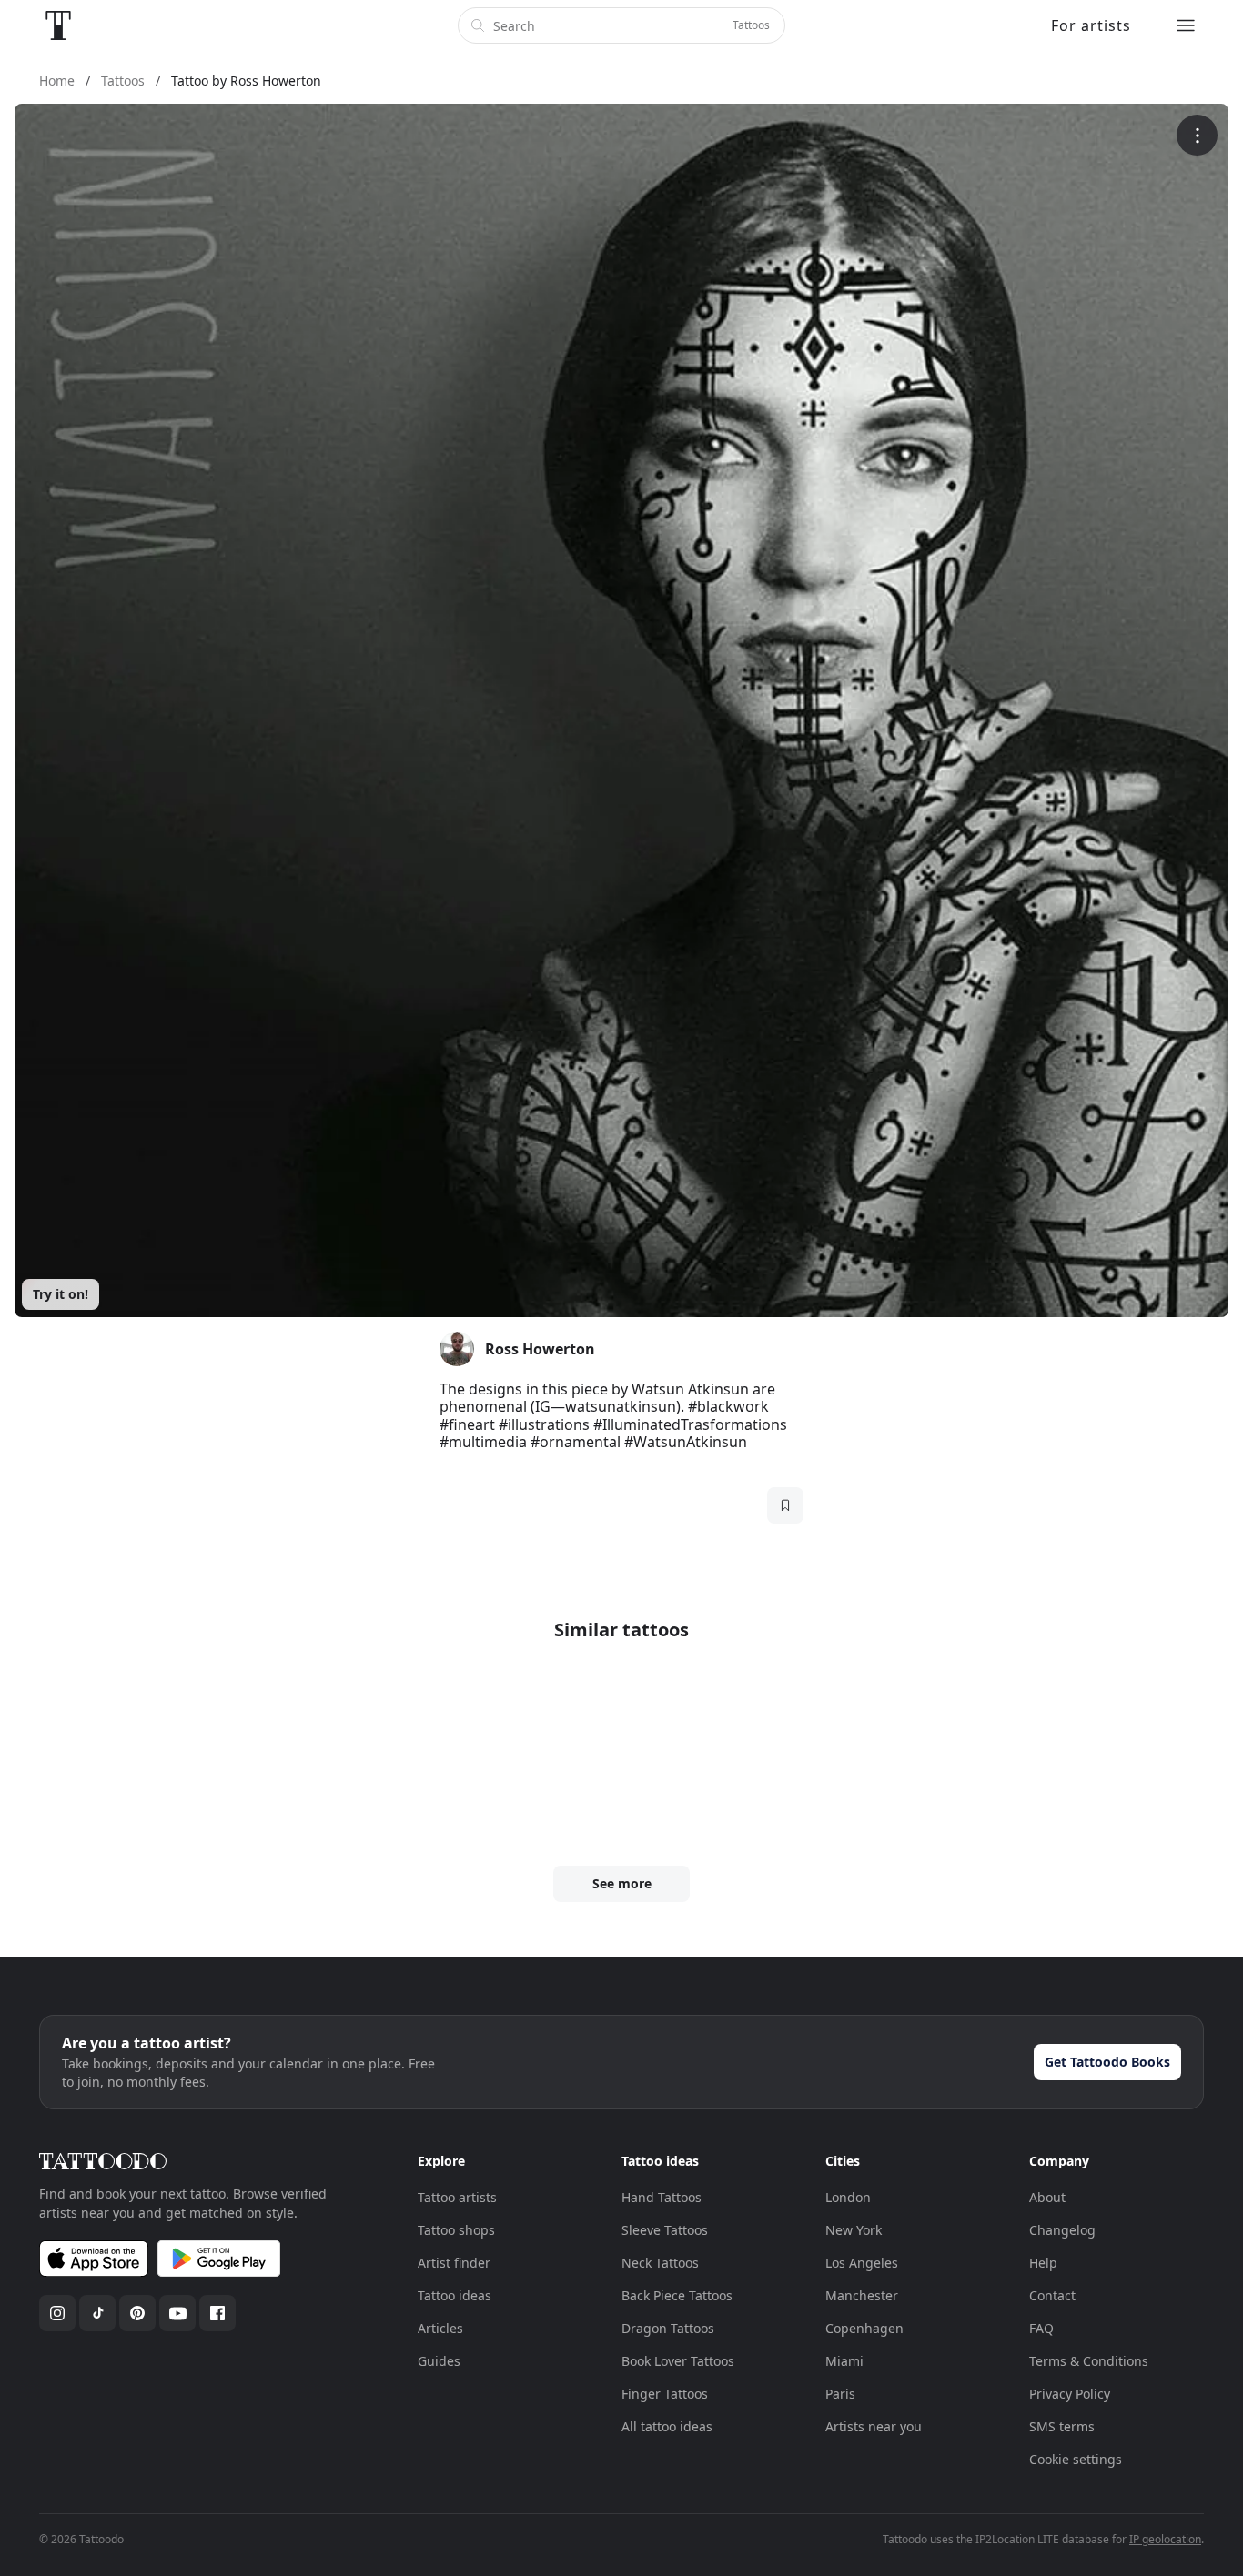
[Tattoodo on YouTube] (177, 2313)
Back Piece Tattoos (677, 2295)
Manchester (862, 2295)
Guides (439, 2361)
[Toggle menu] (1186, 25)
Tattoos (751, 25)
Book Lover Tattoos (678, 2361)
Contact (1052, 2295)
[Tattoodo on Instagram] (57, 2313)
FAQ (1041, 2328)
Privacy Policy (1070, 2394)
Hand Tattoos (662, 2197)
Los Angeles (862, 2263)
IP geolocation (1165, 2539)
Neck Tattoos (660, 2263)
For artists (1091, 25)
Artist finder (454, 2263)
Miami (844, 2361)
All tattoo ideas (667, 2426)
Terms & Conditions (1089, 2361)
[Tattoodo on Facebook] (217, 2313)
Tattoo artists (457, 2197)
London (848, 2197)
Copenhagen (864, 2328)
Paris (840, 2394)
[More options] (1197, 135)
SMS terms (1062, 2426)
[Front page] (58, 25)
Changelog (1062, 2230)
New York (854, 2230)
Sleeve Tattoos (665, 2230)
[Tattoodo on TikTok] (97, 2313)
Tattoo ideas (455, 2295)
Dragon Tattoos (668, 2328)
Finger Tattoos (665, 2394)
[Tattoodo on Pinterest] (137, 2313)
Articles (440, 2328)
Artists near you (874, 2426)
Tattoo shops (456, 2230)
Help (1043, 2263)
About (1047, 2197)
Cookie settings (1076, 2459)
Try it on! (61, 1294)
